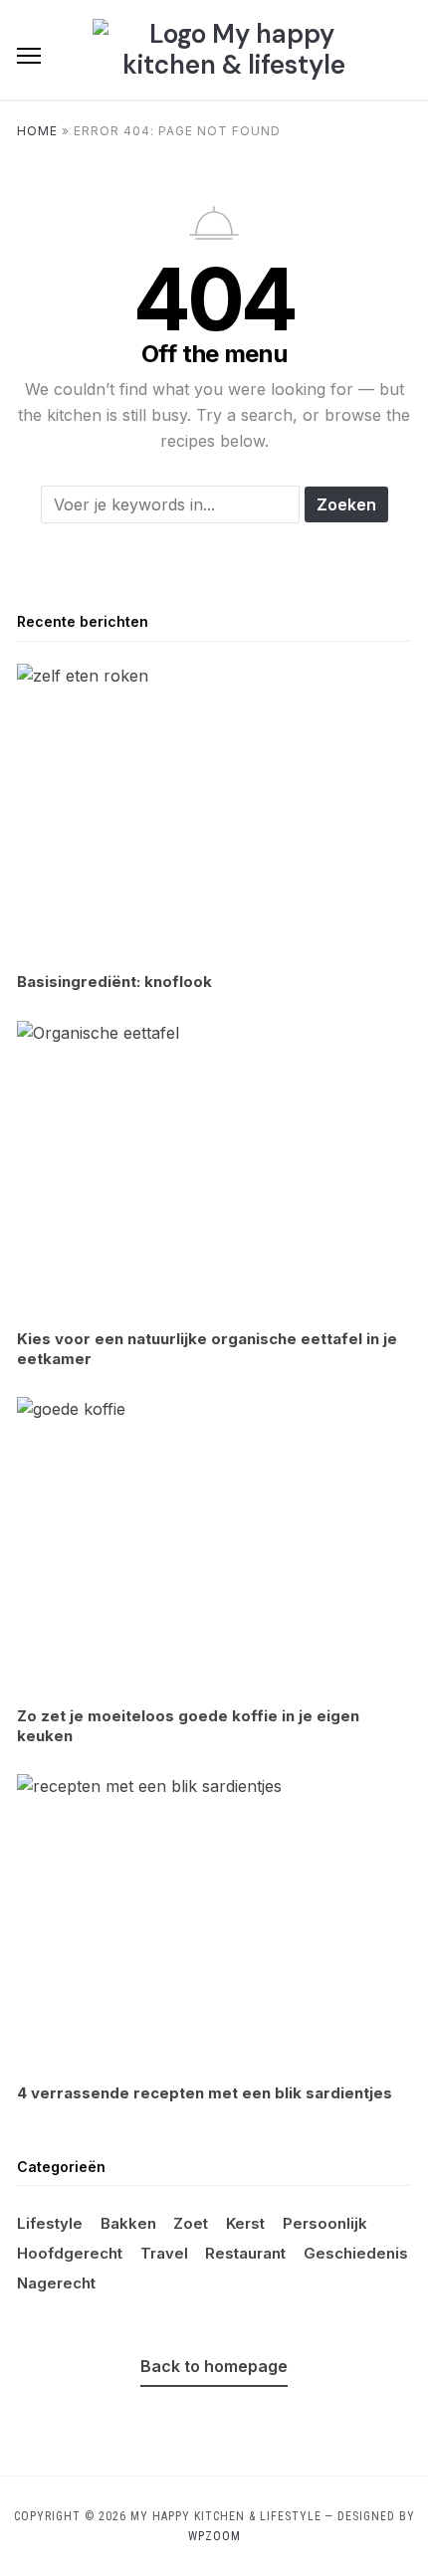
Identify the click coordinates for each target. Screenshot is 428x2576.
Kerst (245, 2223)
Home (37, 131)
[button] (29, 56)
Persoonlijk (325, 2223)
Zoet (191, 2223)
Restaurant (245, 2253)
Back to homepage (214, 2366)
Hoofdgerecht (70, 2253)
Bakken (128, 2223)
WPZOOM (214, 2536)
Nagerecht (56, 2283)
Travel (164, 2253)
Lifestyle (50, 2223)
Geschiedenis (356, 2253)
